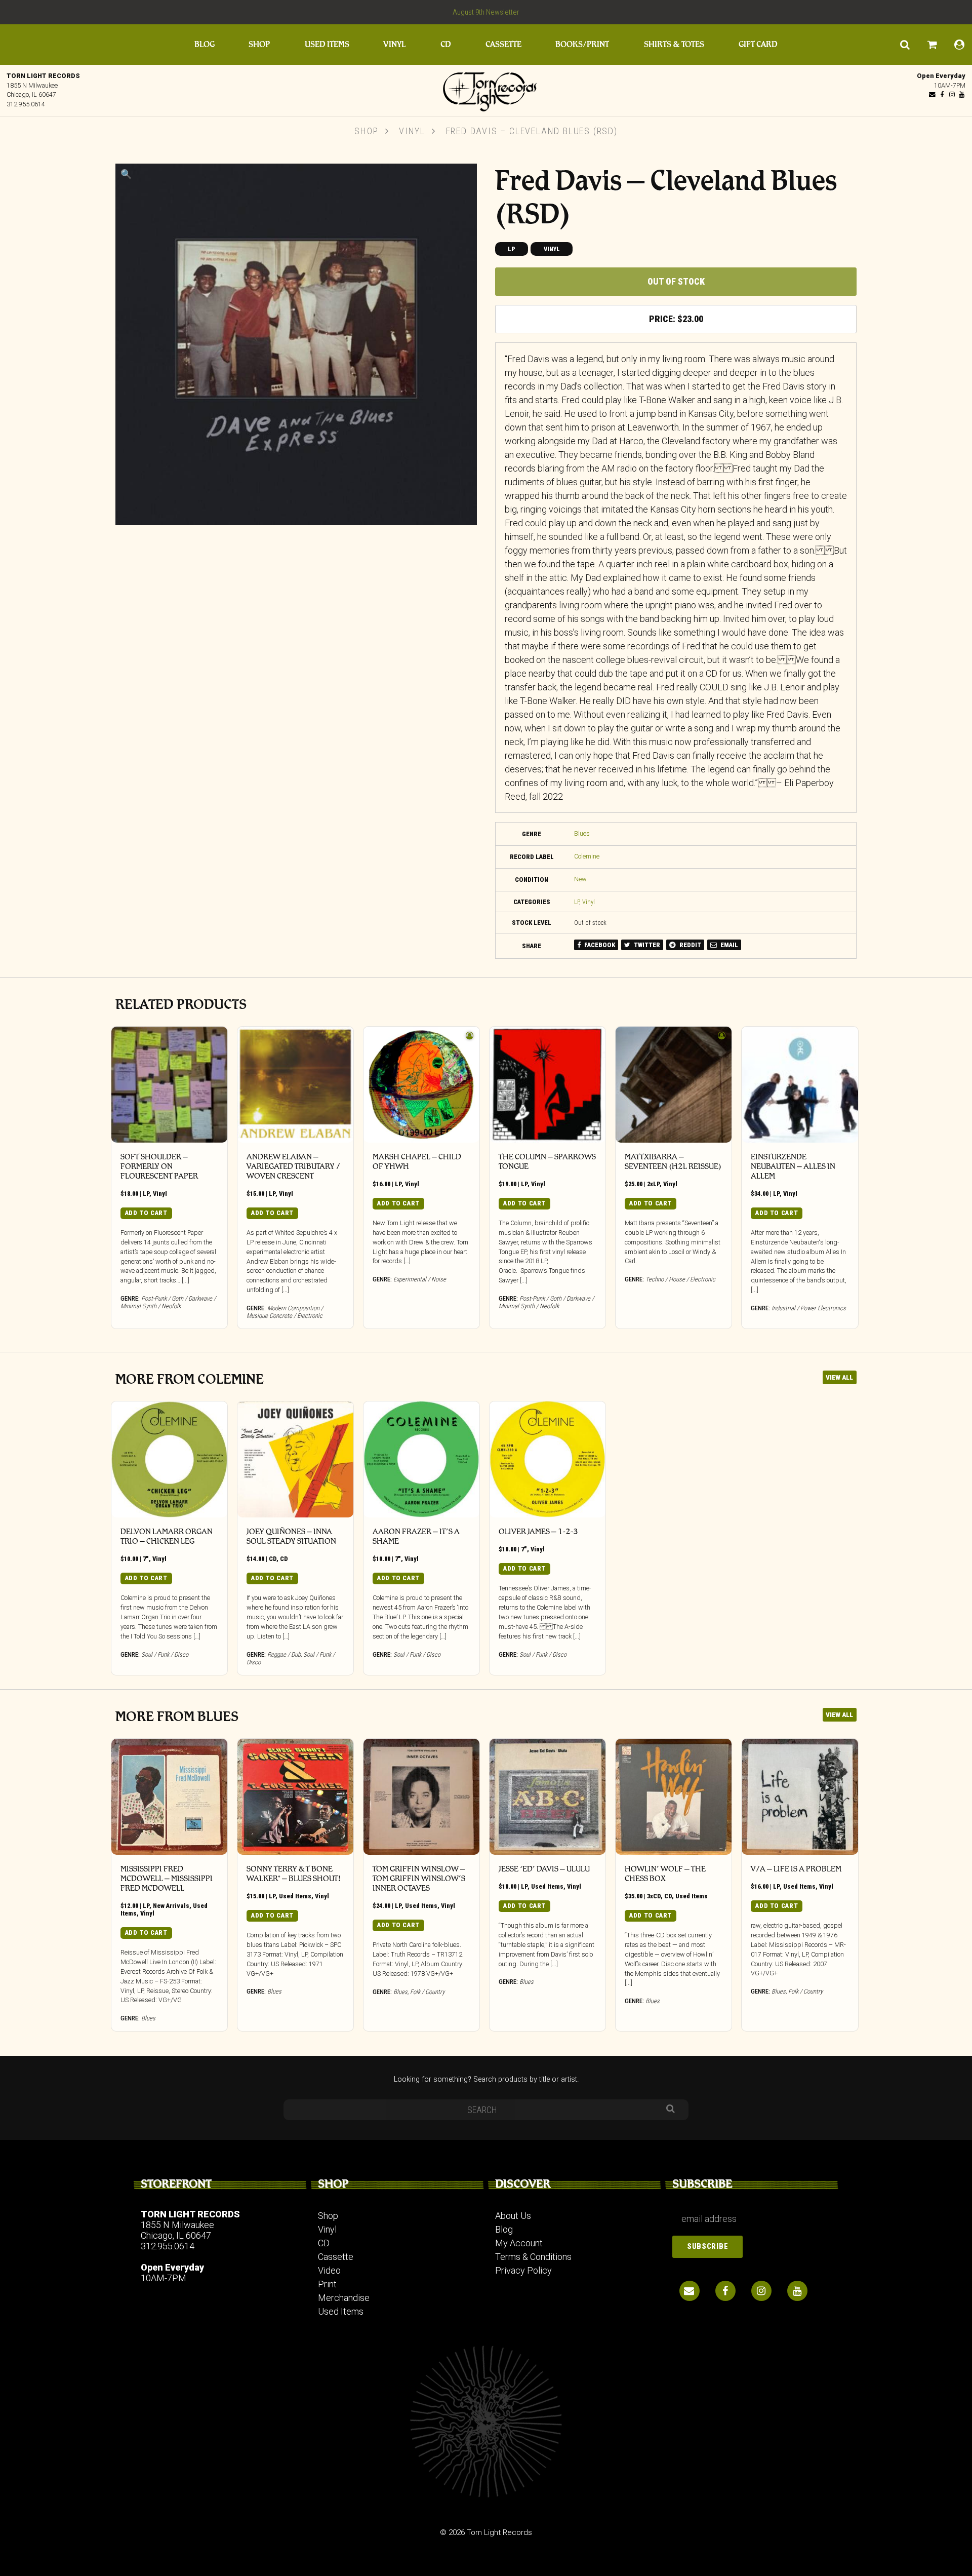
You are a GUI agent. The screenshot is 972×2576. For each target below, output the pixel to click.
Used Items (327, 44)
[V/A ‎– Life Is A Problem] (800, 1797)
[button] (126, 174)
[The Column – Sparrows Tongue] (548, 1085)
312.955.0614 (26, 104)
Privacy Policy (523, 2270)
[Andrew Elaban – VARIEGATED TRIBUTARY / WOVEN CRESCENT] (295, 1085)
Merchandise (344, 2298)
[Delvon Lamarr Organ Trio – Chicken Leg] (169, 1459)
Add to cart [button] (146, 1213)
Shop (259, 44)
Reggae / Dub (284, 1654)
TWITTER (646, 945)
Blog (205, 44)
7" (146, 1559)
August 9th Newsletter (486, 12)
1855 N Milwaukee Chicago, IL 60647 (177, 2230)
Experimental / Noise (420, 1279)
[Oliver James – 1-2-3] (548, 1459)
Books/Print (582, 44)
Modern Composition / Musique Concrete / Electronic (285, 1312)
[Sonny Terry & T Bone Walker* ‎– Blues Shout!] (295, 1797)
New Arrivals (171, 1906)
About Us (513, 2216)
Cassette (503, 44)
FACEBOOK (599, 945)
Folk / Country (427, 1992)
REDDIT (690, 945)
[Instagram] (952, 94)
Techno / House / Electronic (680, 1279)
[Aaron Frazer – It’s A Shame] (421, 1459)
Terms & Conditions (533, 2257)
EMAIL (728, 945)
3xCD (654, 1896)
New (580, 879)
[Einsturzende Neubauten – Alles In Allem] (800, 1085)
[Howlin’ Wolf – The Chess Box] (674, 1797)
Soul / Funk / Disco (165, 1654)
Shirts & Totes (674, 44)
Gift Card (758, 44)
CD (446, 44)
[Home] (486, 89)
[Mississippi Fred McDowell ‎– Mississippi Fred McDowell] (169, 1797)
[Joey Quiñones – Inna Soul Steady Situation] (295, 1459)
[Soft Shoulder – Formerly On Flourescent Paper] (169, 1085)
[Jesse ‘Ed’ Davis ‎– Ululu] (548, 1797)
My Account (519, 2243)
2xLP (653, 1184)
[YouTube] (961, 94)
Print (327, 2284)
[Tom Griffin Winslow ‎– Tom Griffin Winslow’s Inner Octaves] (421, 1797)
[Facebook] (942, 94)
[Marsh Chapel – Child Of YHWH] (421, 1085)
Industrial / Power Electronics (809, 1308)
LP (512, 249)
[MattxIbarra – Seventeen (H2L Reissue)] (674, 1085)
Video (329, 2270)
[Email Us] (933, 94)
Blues (582, 833)
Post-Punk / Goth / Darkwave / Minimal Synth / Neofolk (168, 1302)
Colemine (587, 856)
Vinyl (394, 44)
